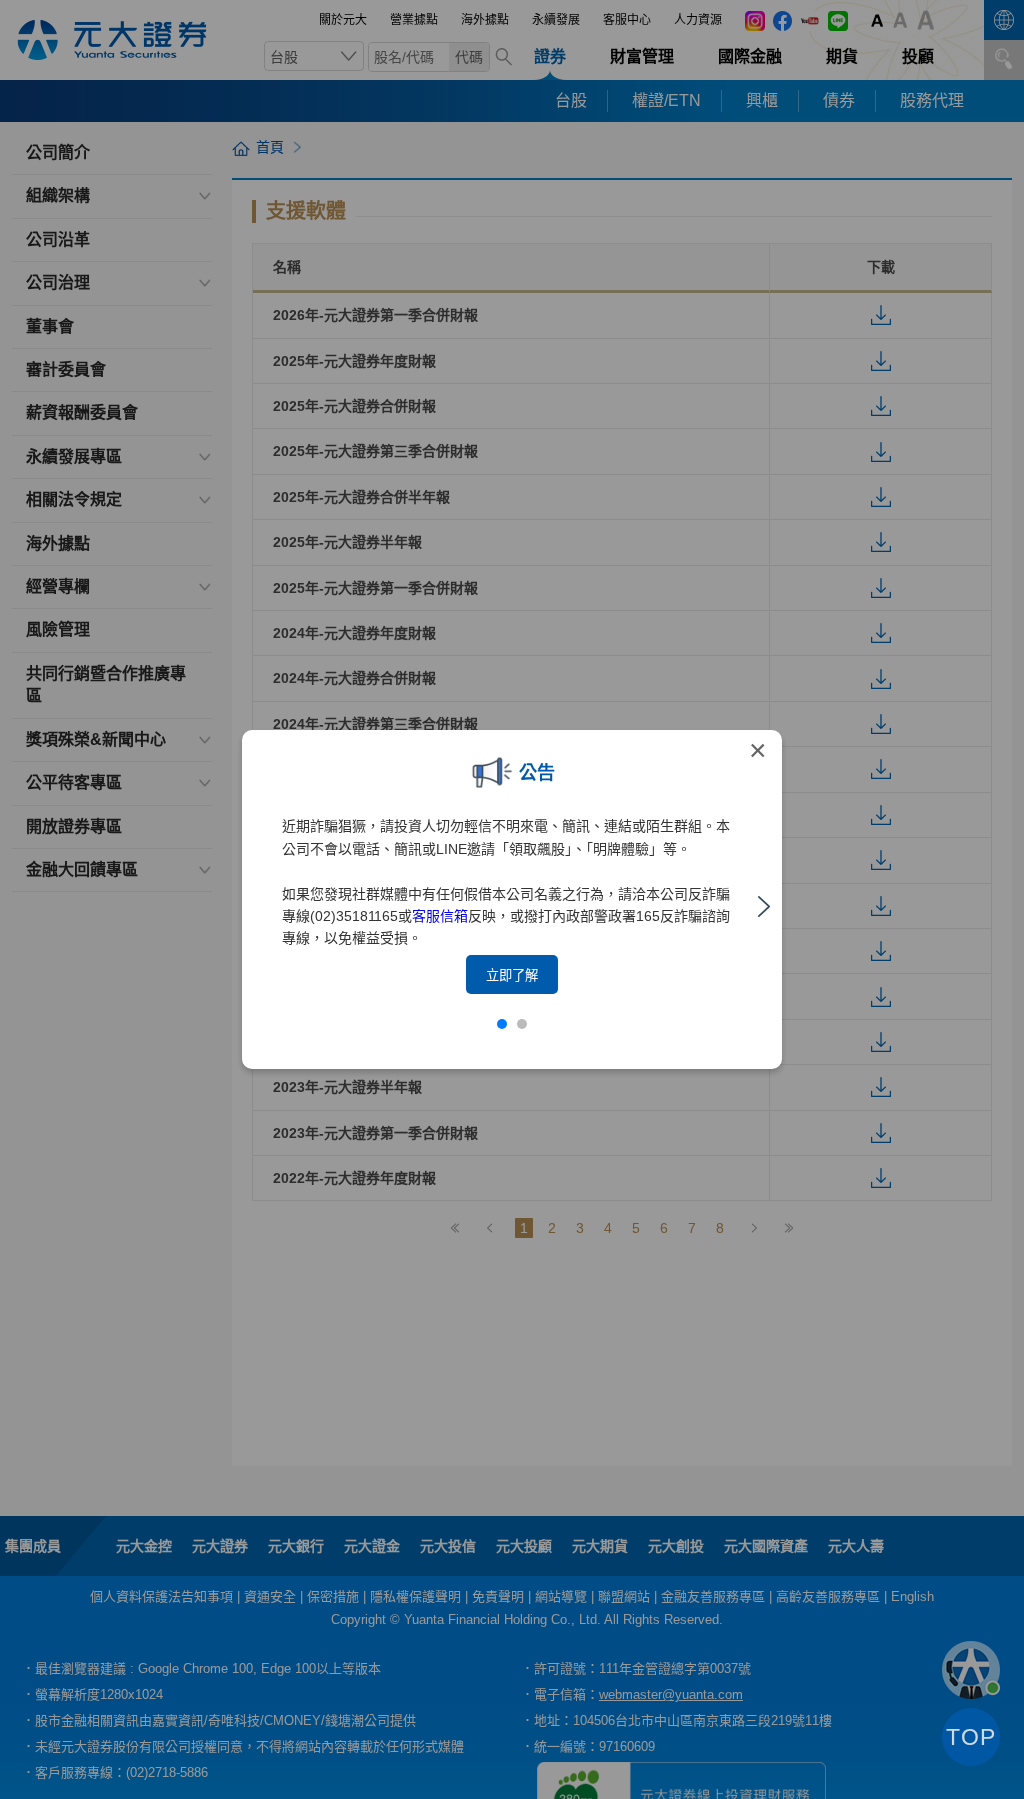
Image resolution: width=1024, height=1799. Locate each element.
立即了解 (512, 975)
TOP (971, 1737)
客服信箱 (440, 916)
